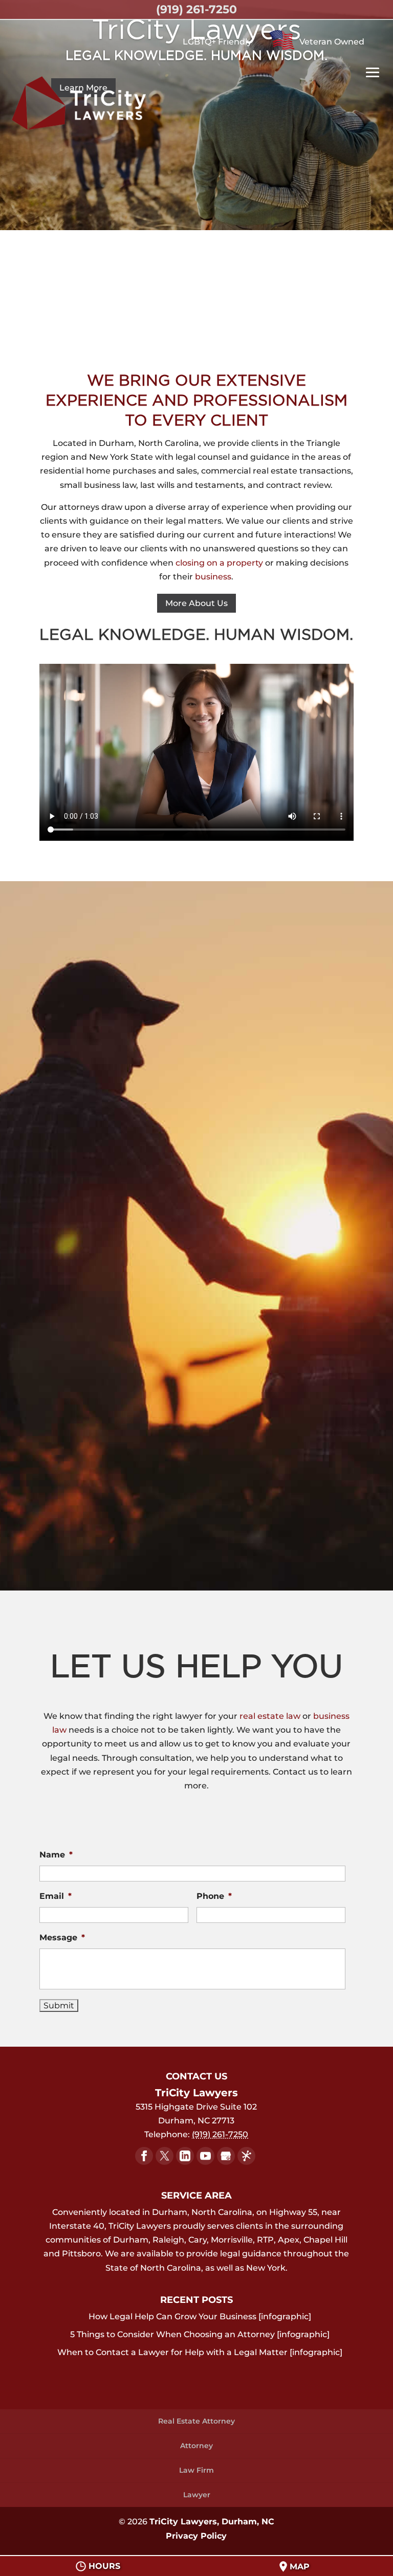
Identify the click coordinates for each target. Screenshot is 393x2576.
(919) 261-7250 (196, 9)
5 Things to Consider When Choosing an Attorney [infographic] (200, 2334)
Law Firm (196, 2470)
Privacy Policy (196, 2536)
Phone (214, 1896)
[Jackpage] (246, 2156)
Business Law (196, 1515)
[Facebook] (144, 2156)
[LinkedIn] (185, 2156)
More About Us (196, 603)
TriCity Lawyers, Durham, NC (212, 2522)
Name (56, 1855)
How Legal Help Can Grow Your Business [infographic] (200, 2316)
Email (56, 1896)
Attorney (196, 2446)
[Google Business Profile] (226, 2156)
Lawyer (197, 2495)
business (213, 577)
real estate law (271, 1716)
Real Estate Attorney (196, 2421)
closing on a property (219, 563)
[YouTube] (205, 2156)
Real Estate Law (196, 1135)
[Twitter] (165, 2156)
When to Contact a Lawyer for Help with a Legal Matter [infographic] (200, 2352)
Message (62, 1937)
